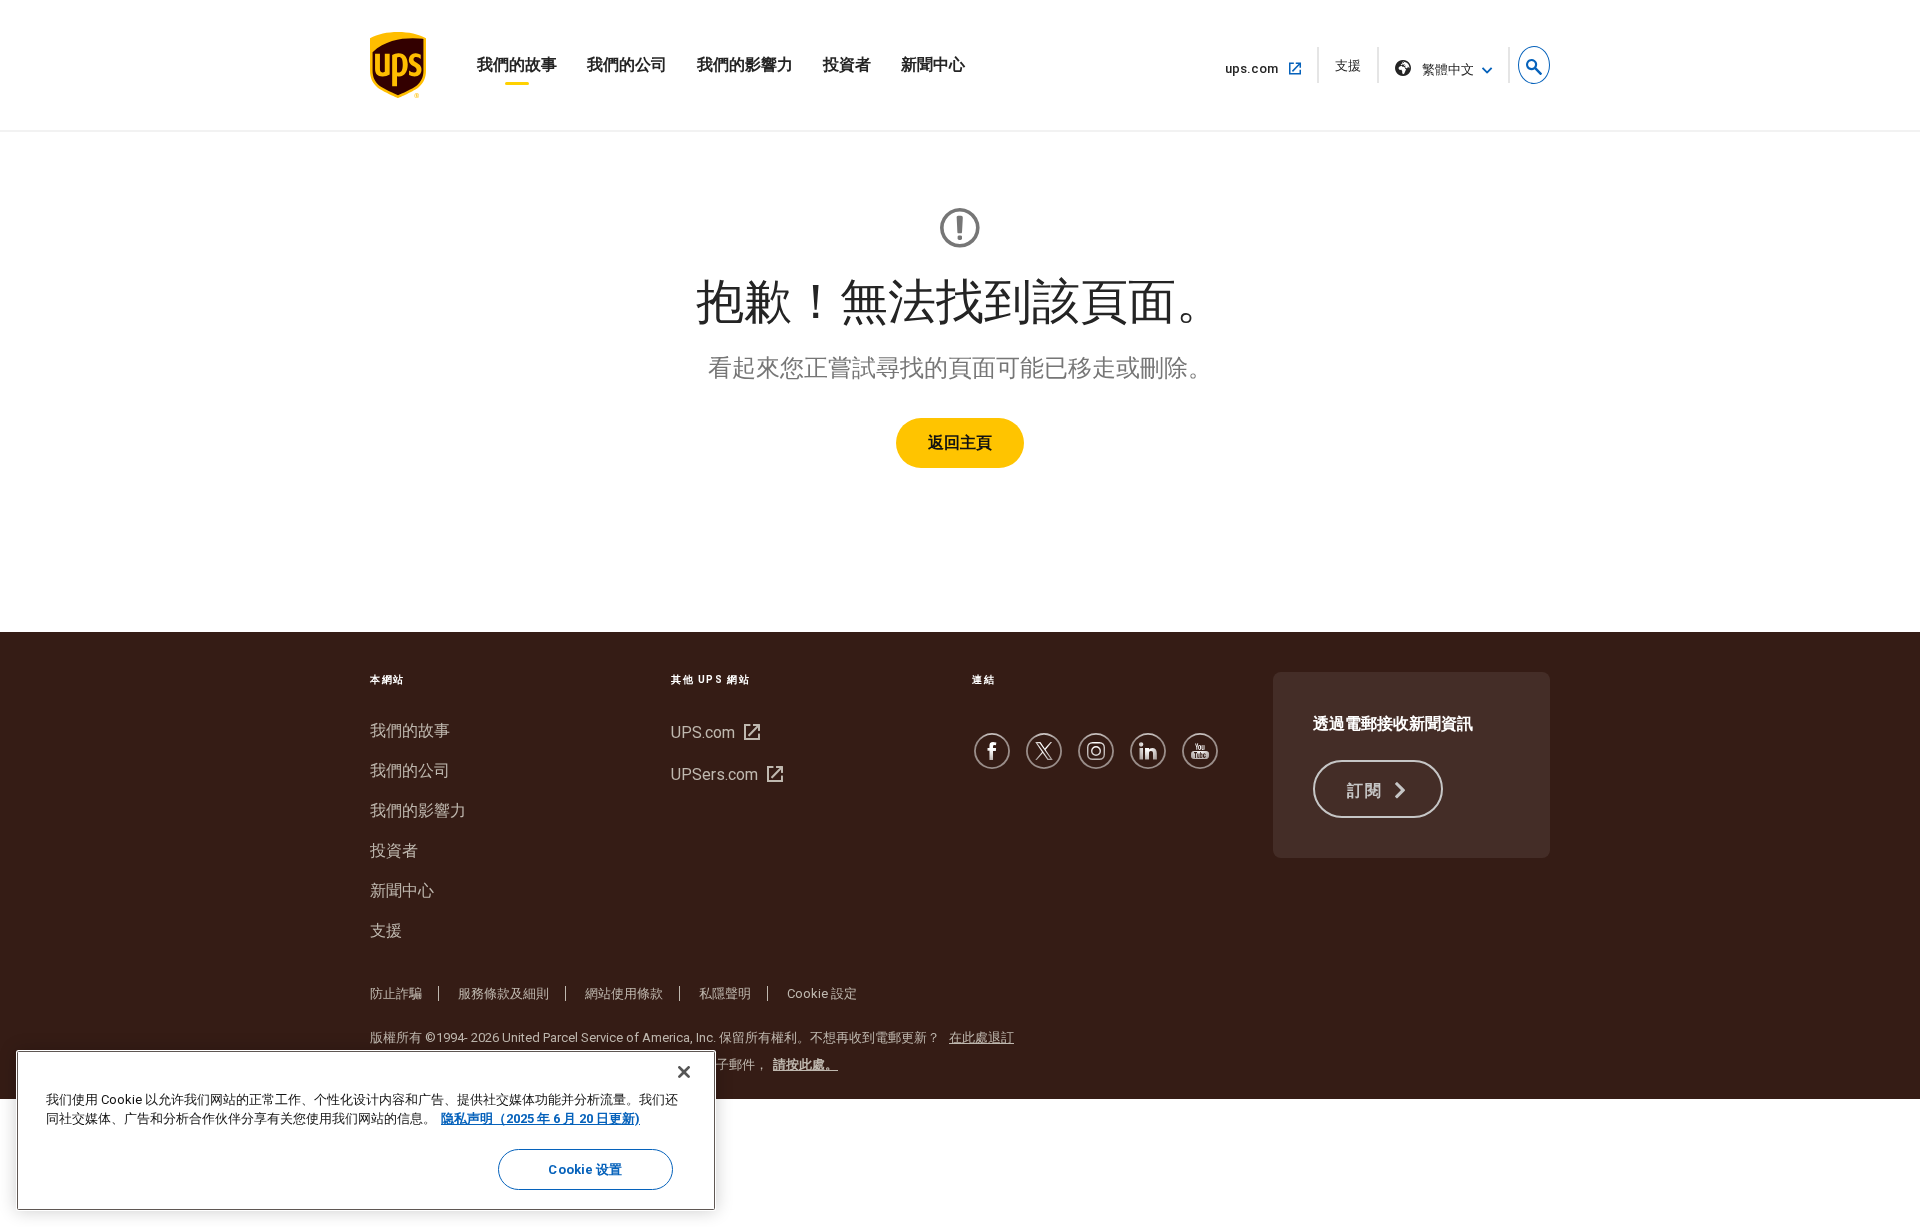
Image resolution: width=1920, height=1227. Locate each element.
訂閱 (1367, 790)
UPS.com (713, 732)
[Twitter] (1044, 760)
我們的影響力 (745, 64)
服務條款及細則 (503, 993)
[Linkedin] (1148, 760)
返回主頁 (960, 442)
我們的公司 (627, 64)
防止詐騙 (396, 993)
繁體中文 (1448, 69)
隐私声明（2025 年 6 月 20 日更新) (540, 1119)
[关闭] (684, 1072)
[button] (1534, 65)
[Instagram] (1096, 760)
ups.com (1259, 68)
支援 (1354, 70)
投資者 (847, 64)
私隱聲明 (725, 993)
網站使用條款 (624, 993)
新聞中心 (933, 64)
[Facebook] (992, 760)
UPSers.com (724, 774)
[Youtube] (1200, 760)
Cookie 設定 (822, 993)
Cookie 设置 (585, 1169)
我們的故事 (517, 64)
